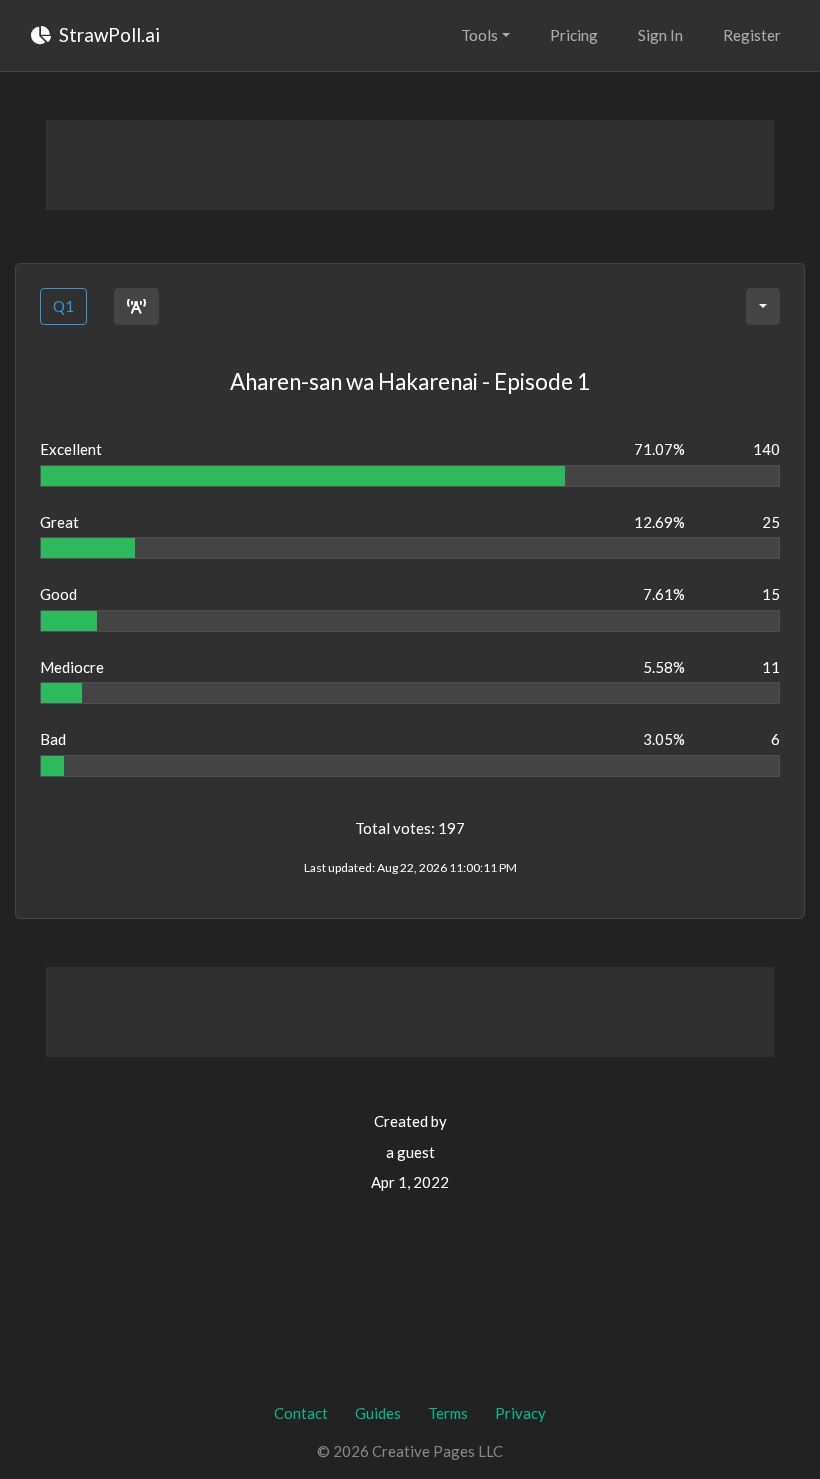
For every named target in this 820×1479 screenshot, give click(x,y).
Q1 (63, 306)
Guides (378, 1413)
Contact (301, 1413)
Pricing (574, 35)
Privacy (520, 1413)
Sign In (660, 35)
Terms (448, 1413)
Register (752, 35)
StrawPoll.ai (107, 34)
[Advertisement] (410, 165)
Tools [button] (479, 35)
